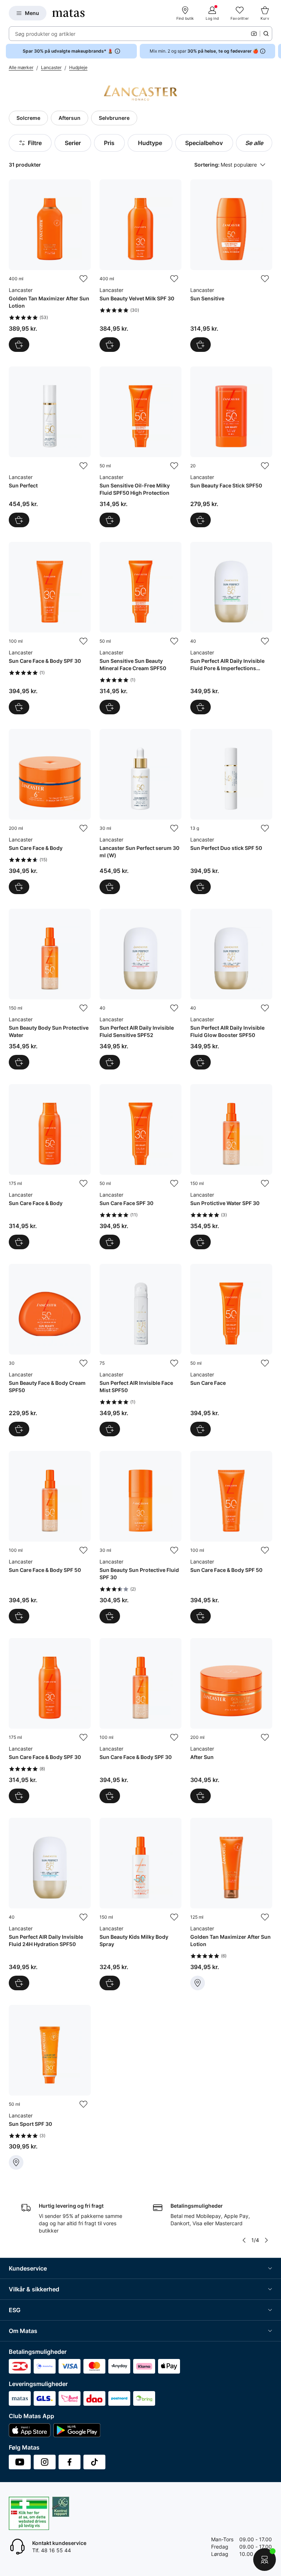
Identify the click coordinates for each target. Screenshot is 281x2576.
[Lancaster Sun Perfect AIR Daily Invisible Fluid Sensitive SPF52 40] (140, 989)
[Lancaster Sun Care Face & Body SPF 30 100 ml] (50, 628)
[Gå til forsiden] (68, 13)
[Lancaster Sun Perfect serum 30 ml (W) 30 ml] (140, 812)
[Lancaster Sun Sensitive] (231, 266)
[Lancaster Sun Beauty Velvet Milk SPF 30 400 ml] (140, 266)
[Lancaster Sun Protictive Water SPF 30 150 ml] (231, 1167)
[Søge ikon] (266, 34)
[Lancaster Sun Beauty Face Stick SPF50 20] (231, 447)
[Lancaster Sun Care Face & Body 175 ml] (50, 1167)
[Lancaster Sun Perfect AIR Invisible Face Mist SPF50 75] (140, 1350)
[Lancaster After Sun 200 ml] (231, 1721)
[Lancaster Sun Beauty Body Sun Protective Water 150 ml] (50, 989)
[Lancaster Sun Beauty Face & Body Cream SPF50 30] (50, 1350)
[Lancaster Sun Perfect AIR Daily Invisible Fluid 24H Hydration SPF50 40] (50, 1904)
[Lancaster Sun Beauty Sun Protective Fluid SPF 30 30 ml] (140, 1537)
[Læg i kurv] (19, 345)
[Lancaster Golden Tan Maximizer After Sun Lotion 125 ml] (231, 1904)
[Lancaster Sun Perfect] (50, 447)
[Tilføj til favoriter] (83, 279)
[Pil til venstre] (244, 2240)
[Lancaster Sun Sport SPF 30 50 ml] (50, 2087)
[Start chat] (265, 2560)
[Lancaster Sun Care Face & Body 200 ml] (50, 812)
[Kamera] (254, 34)
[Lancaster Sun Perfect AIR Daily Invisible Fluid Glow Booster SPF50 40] (231, 989)
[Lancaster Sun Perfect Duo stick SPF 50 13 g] (231, 812)
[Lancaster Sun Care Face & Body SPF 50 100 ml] (50, 1537)
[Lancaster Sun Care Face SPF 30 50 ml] (140, 1167)
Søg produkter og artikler (45, 34)
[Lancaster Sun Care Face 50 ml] (231, 1350)
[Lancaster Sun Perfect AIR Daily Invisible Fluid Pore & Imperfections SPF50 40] (231, 628)
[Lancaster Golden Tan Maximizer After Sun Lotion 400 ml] (50, 266)
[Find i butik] (198, 1983)
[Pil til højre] (275, 51)
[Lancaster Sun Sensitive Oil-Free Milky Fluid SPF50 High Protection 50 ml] (140, 447)
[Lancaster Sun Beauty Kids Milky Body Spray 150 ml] (140, 1904)
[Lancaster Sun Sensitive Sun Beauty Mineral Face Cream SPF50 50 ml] (140, 628)
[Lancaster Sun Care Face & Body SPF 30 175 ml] (50, 1721)
